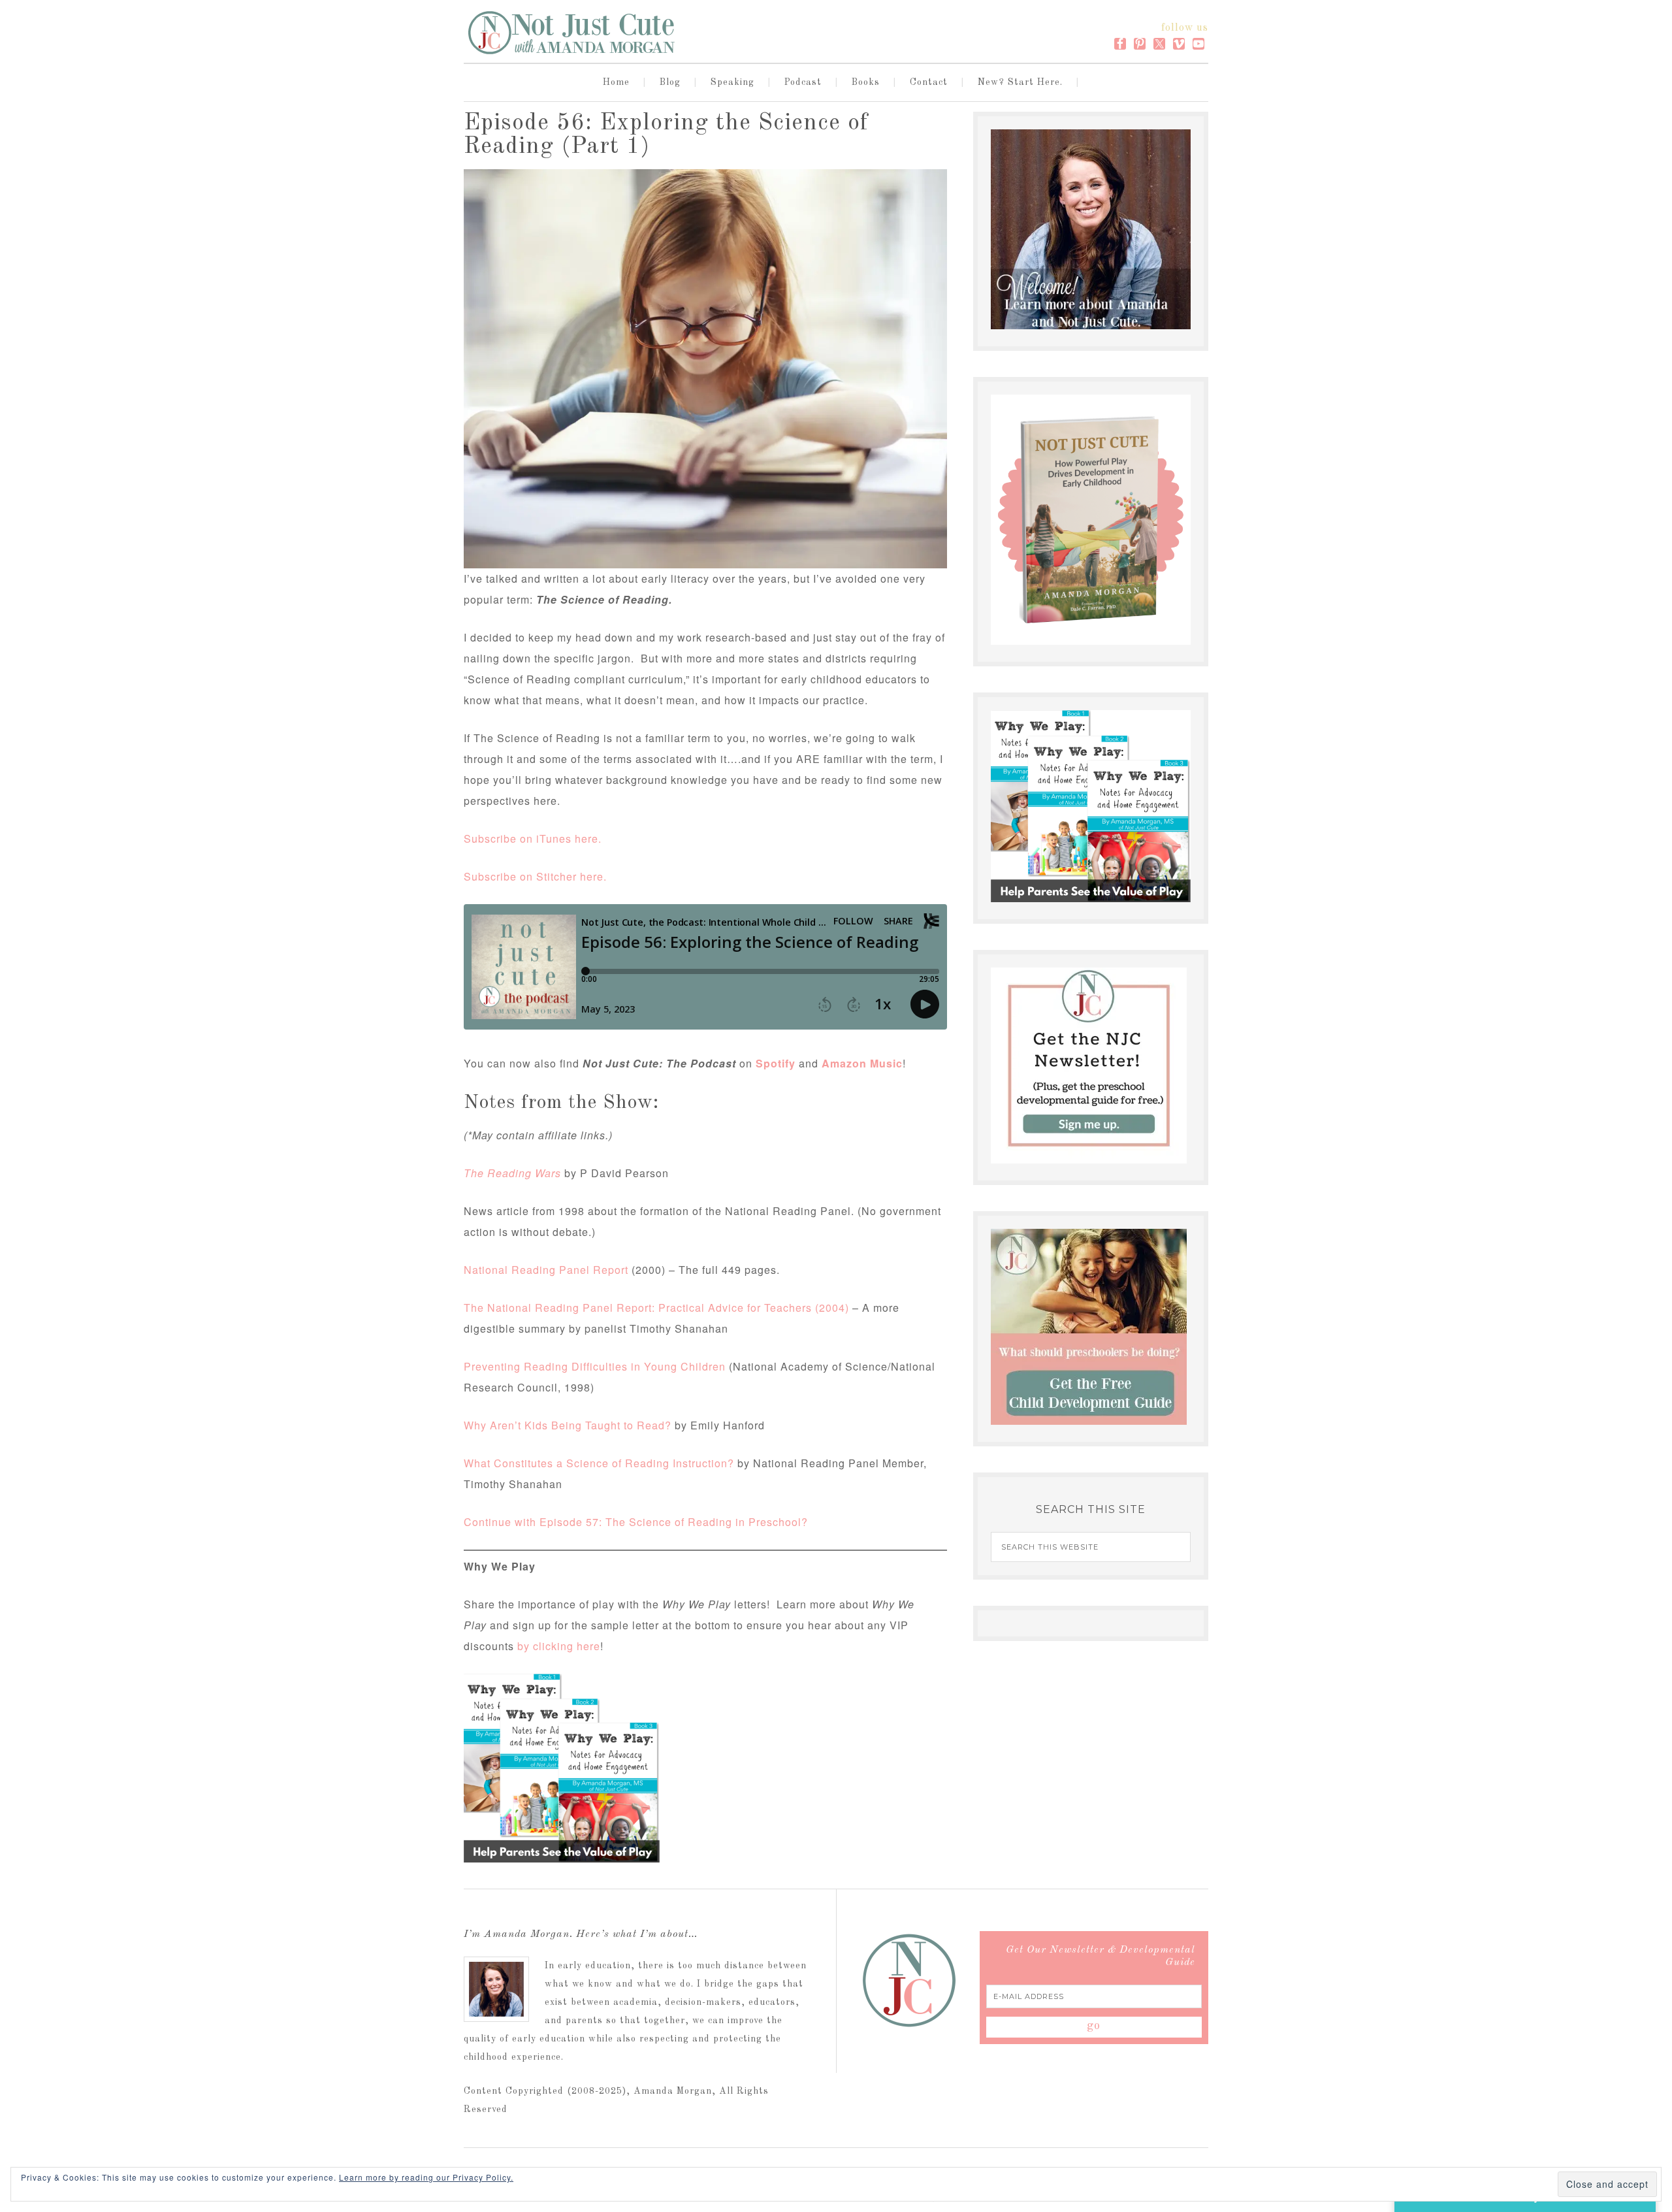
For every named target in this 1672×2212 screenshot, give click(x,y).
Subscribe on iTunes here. (533, 838)
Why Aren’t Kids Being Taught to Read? (568, 1425)
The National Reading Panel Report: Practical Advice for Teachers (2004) (656, 1308)
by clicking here (559, 1646)
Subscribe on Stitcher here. (535, 876)
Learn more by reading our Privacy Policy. (426, 2177)
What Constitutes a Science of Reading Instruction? (599, 1463)
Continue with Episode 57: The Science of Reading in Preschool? (636, 1522)
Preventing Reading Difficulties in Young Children (595, 1366)
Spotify (776, 1063)
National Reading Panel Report (546, 1270)
